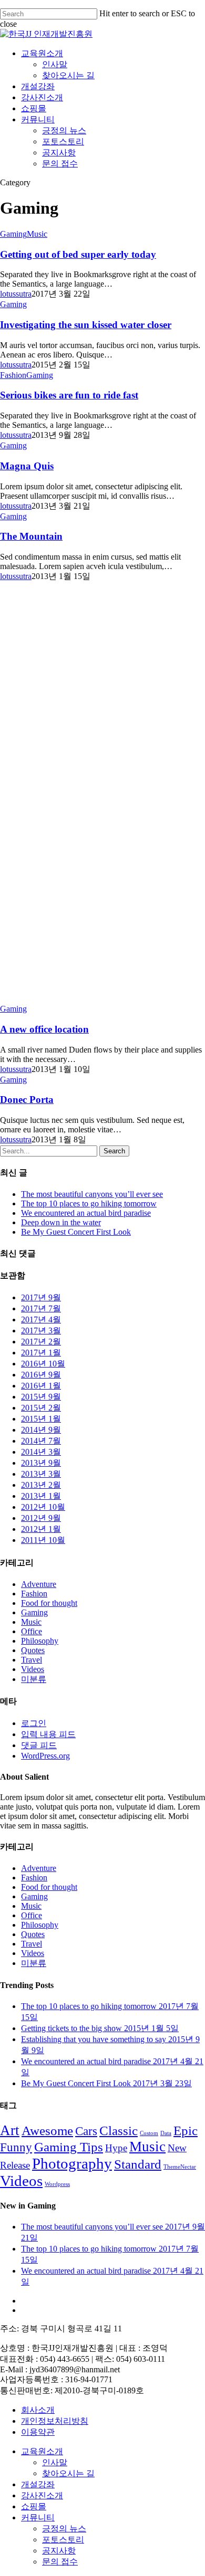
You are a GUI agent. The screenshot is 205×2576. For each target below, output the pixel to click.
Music (37, 234)
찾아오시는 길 (68, 75)
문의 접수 (60, 164)
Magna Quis (27, 466)
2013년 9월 (41, 1463)
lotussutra (16, 294)
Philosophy (40, 1641)
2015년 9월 (41, 1397)
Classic (119, 2130)
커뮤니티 (38, 119)
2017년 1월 (41, 1353)
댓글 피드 (39, 1745)
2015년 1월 (41, 1419)
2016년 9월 (41, 1375)
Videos (33, 1669)
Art (10, 2130)
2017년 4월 (41, 1319)
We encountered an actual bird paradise (86, 1213)
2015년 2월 (41, 1408)
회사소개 (38, 2410)
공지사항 (59, 153)
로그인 (34, 1723)
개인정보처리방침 (55, 2421)
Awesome (47, 2130)
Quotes (33, 1650)
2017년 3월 (41, 1331)
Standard (138, 2164)
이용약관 (38, 2432)
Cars (86, 2131)
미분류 (34, 1679)
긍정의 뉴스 (64, 130)
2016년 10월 (43, 1364)
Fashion (13, 375)
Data (166, 2133)
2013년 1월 (41, 1496)
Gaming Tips (69, 2147)
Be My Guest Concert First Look (76, 1232)
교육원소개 (42, 53)
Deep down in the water (61, 1222)
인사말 (55, 64)
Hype (116, 2148)
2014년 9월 (41, 1430)
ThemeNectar (180, 2167)
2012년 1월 (41, 1529)
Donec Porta (27, 1100)
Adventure (39, 1584)
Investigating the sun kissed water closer (86, 325)
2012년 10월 (43, 1507)
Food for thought (49, 1603)
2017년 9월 (41, 1297)
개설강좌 (38, 86)
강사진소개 (42, 97)
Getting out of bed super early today (78, 254)
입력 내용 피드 (48, 1734)
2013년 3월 (41, 1474)
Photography (72, 2163)
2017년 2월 (41, 1342)
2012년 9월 (41, 1518)
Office (32, 1631)
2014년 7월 (41, 1441)
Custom (149, 2133)
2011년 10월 (43, 1540)
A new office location (44, 1029)
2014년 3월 (41, 1452)
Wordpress (57, 2184)
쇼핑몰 (34, 108)
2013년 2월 (41, 1485)
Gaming (13, 234)
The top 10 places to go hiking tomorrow (89, 1203)
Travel (32, 1660)
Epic (186, 2130)
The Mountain (31, 536)
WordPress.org (45, 1756)
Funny (16, 2147)
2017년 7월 (41, 1308)
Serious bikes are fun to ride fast (69, 395)
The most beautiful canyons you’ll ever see (92, 1194)
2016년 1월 (41, 1386)
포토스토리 (63, 141)
